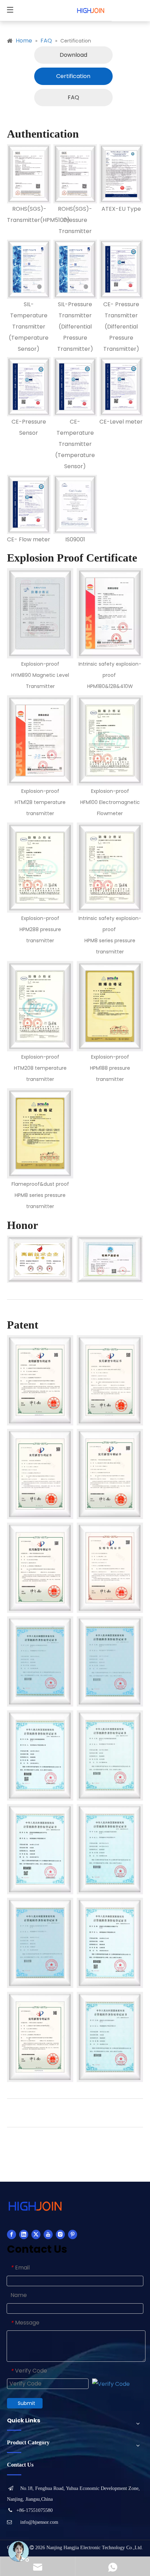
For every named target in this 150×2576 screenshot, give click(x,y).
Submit (27, 2403)
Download (73, 55)
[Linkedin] (24, 2234)
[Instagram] (60, 2234)
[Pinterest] (73, 2234)
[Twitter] (36, 2234)
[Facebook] (12, 2234)
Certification (73, 76)
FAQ (73, 97)
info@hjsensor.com (39, 2522)
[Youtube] (48, 2234)
